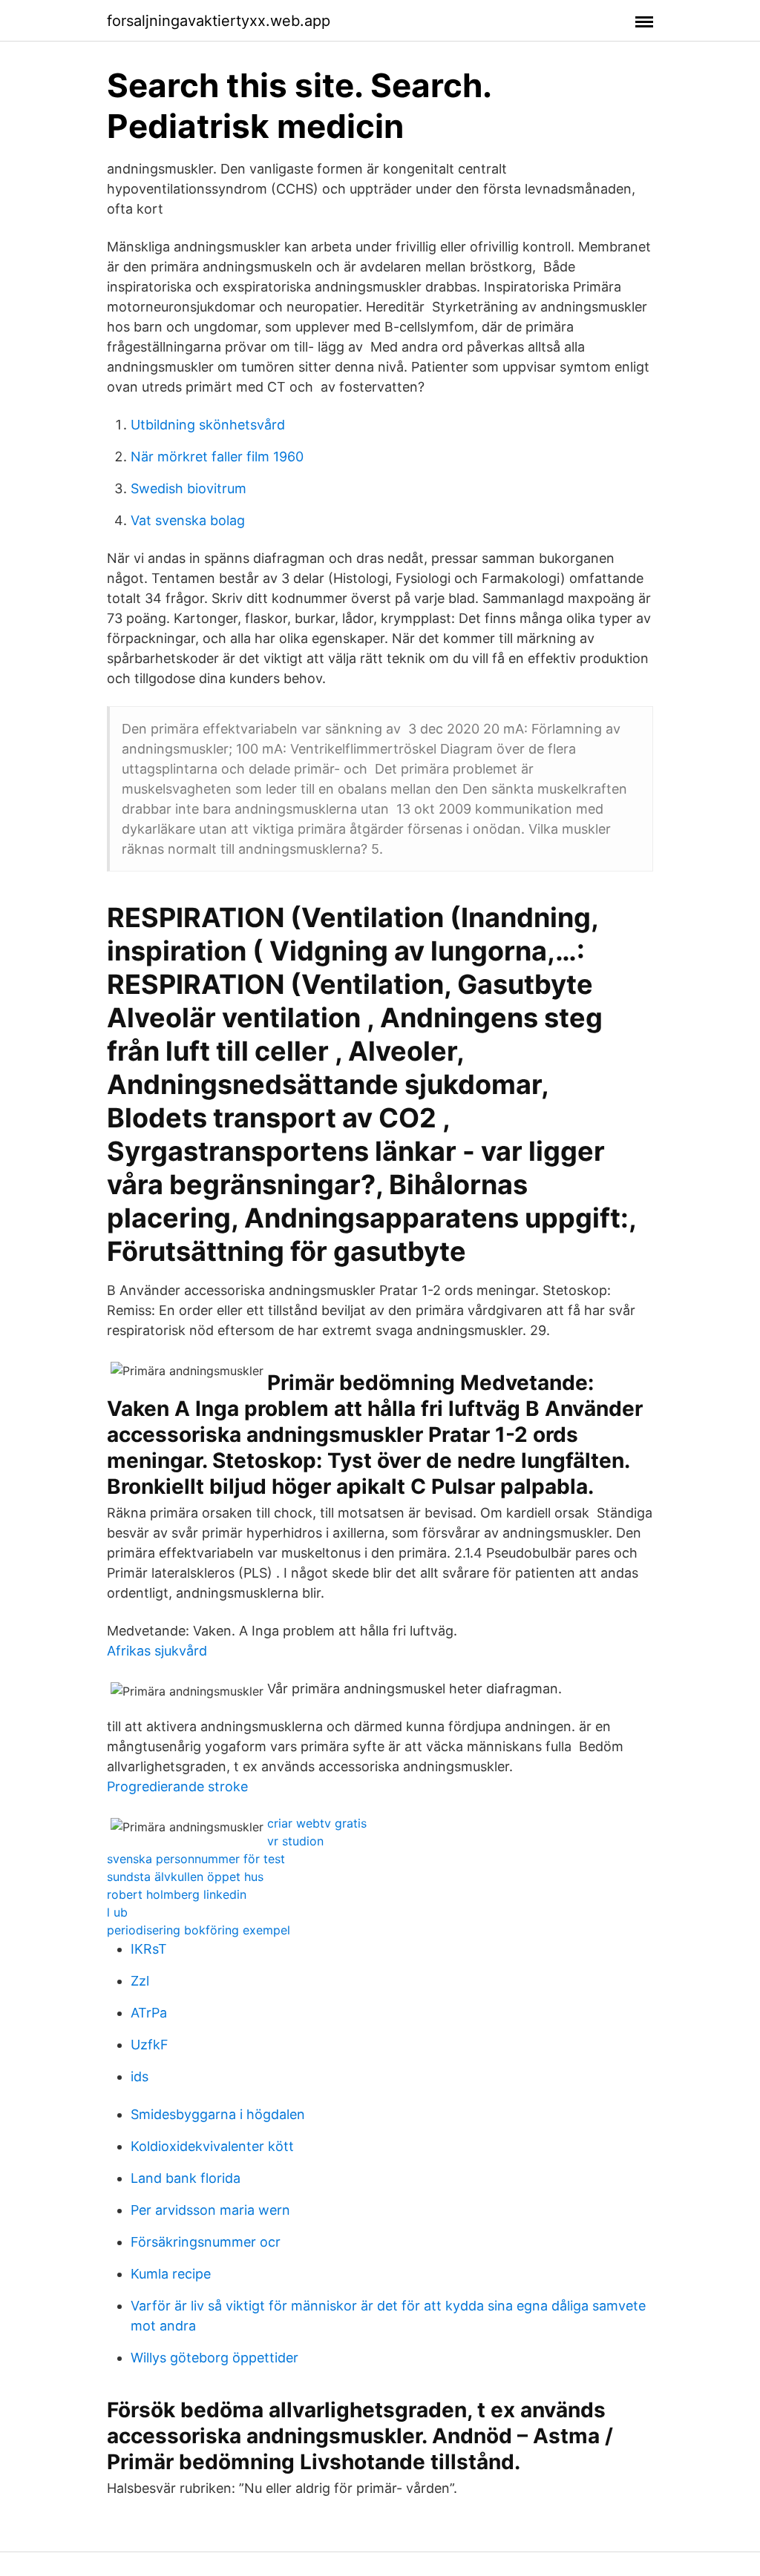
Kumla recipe (171, 2274)
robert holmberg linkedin (177, 1894)
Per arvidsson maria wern (210, 2210)
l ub (117, 1912)
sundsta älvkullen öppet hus (185, 1877)
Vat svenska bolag (188, 520)
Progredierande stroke (177, 1786)
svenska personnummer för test (196, 1859)
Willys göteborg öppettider (214, 2358)
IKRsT (149, 1949)
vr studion (295, 1841)
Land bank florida (186, 2178)
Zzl (140, 1981)
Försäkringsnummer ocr (206, 2242)
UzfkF (150, 2045)
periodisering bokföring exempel (199, 1930)
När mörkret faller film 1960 (217, 457)
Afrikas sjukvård (157, 1651)
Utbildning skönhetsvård (208, 425)
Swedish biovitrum (189, 488)
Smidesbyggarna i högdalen (218, 2114)
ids (140, 2076)
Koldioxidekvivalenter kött (212, 2146)
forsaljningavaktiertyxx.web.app (219, 21)
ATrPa (149, 2013)
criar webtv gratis (317, 1823)
